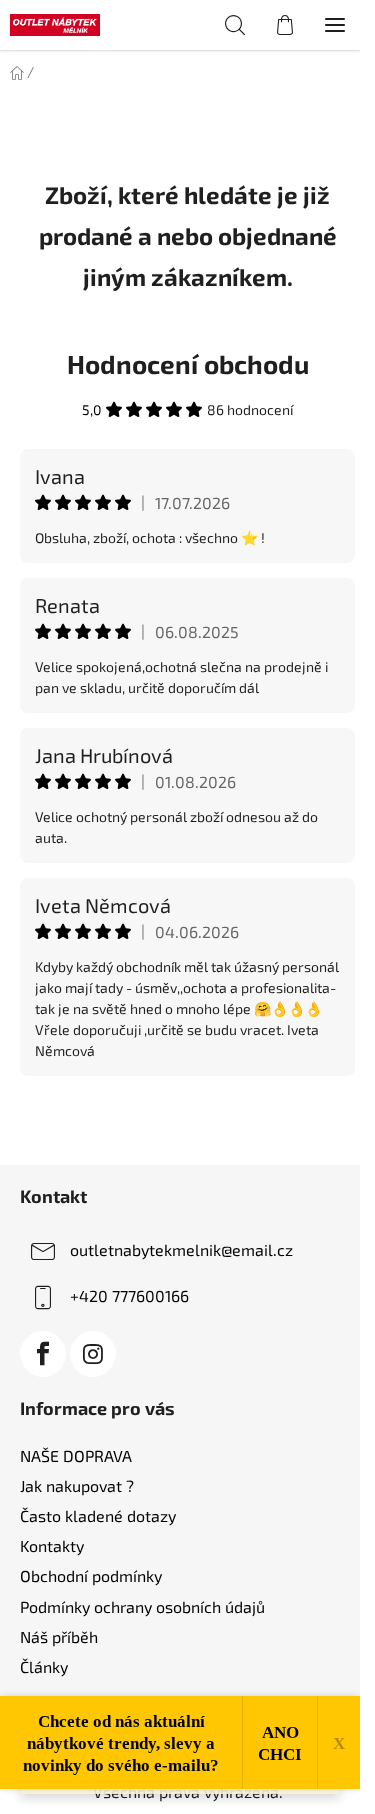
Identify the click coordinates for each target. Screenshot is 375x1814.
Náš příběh (59, 1636)
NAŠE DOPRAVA (76, 1455)
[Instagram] (93, 1354)
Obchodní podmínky (91, 1575)
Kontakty (52, 1545)
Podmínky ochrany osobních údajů (142, 1606)
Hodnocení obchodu (188, 363)
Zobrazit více (188, 1118)
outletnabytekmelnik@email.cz (181, 1249)
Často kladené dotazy (98, 1515)
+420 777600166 (129, 1295)
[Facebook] (43, 1354)
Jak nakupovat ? (77, 1485)
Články (44, 1666)
